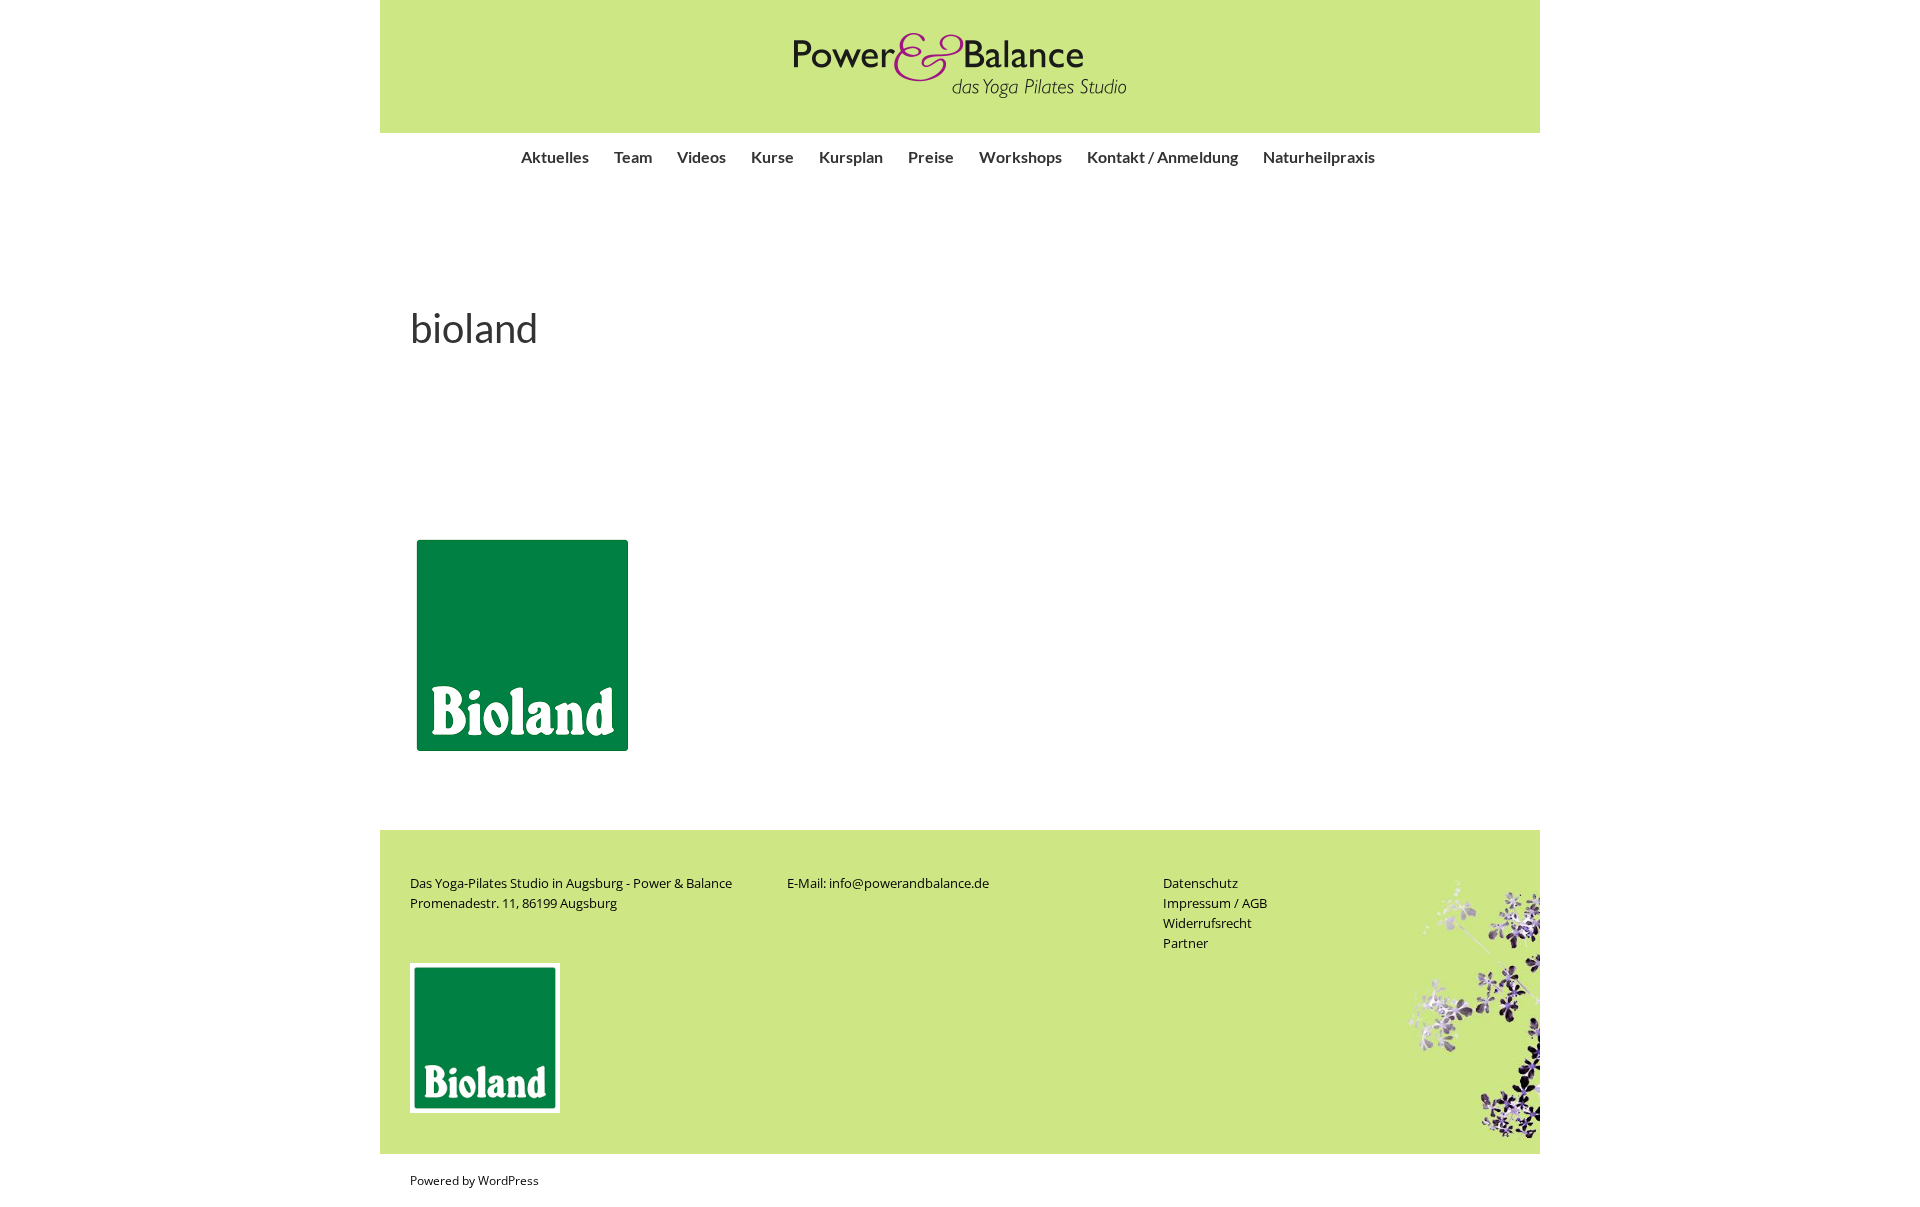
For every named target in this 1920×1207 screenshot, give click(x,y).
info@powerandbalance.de (909, 883)
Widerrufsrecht (1207, 923)
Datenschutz (1200, 883)
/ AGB (1249, 903)
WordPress (508, 1180)
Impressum (1197, 903)
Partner (1185, 943)
